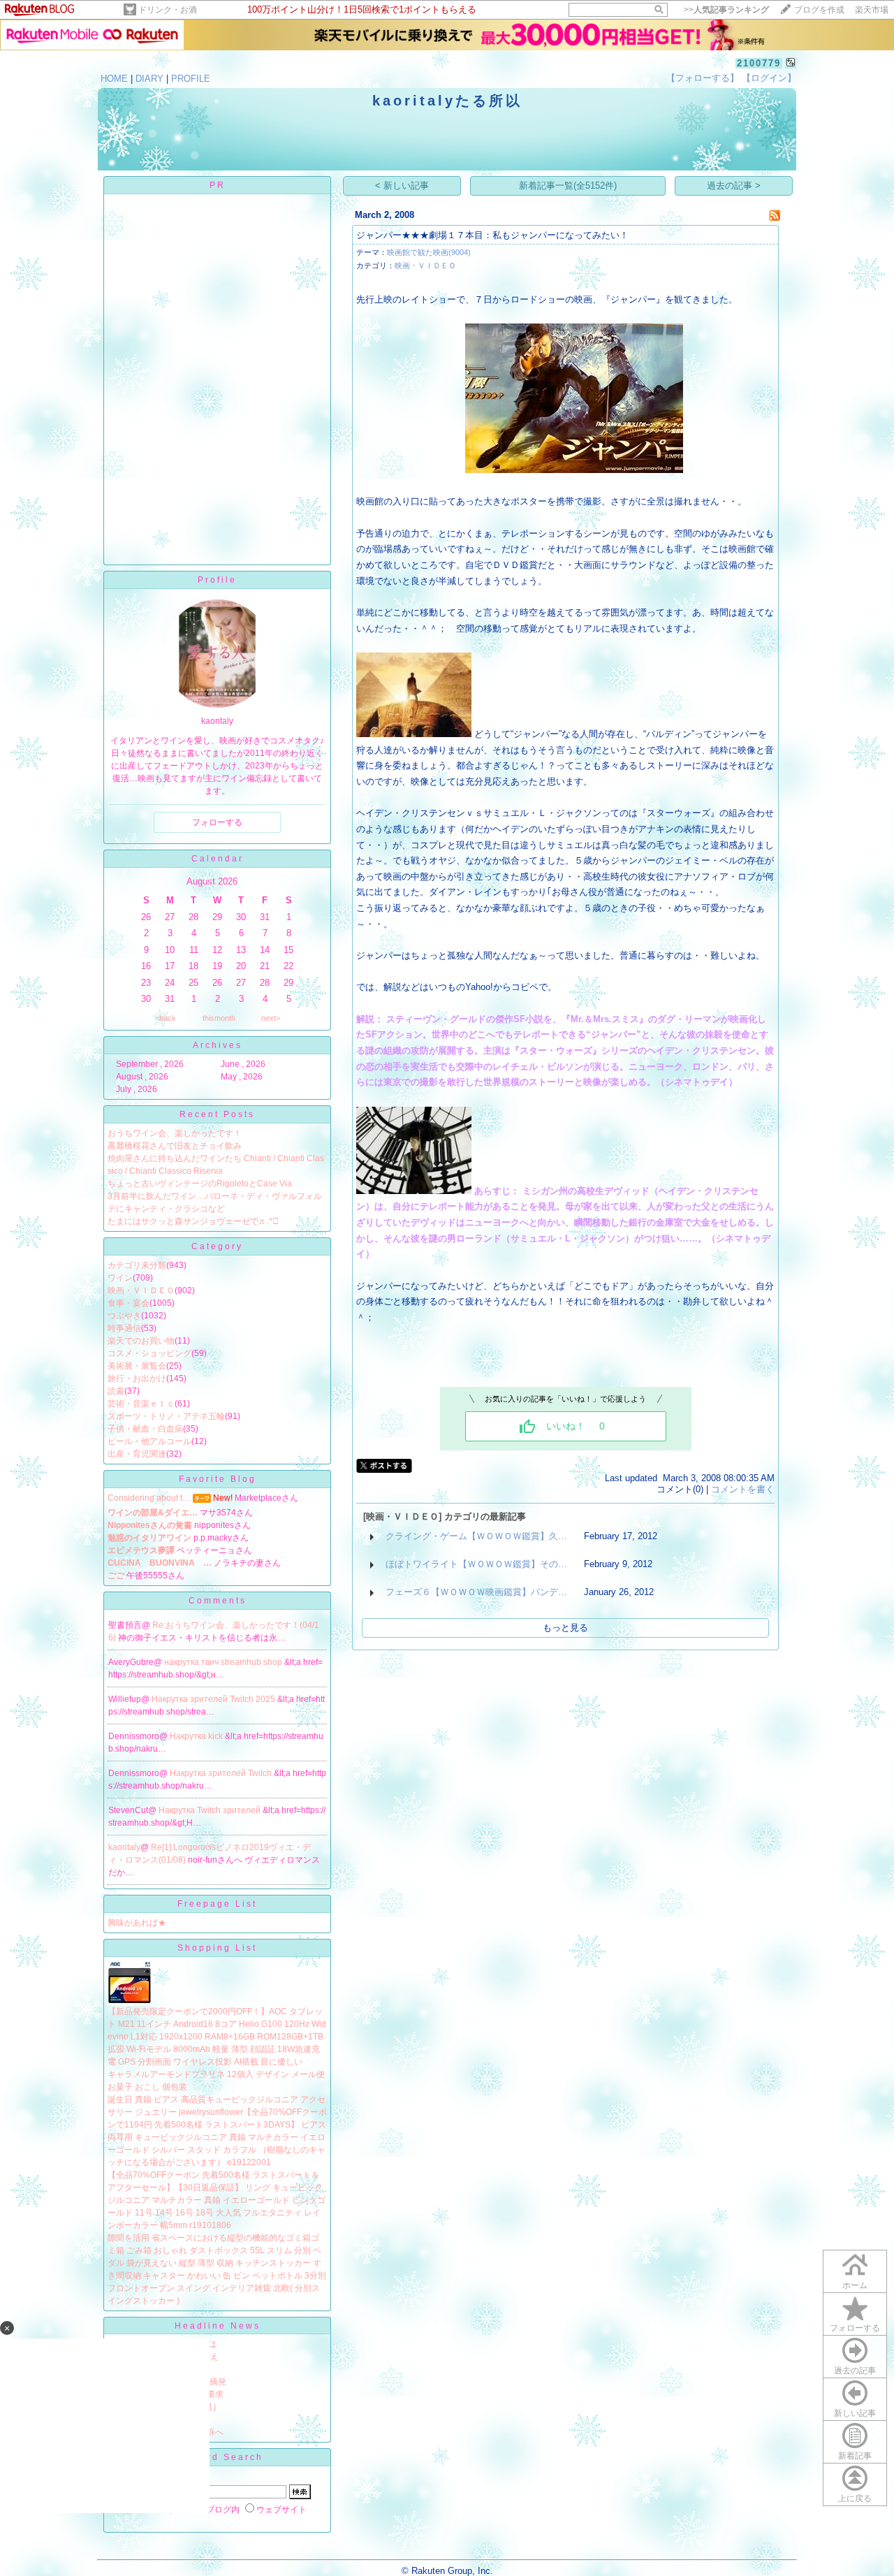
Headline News (218, 2326)
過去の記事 (855, 2371)
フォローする (855, 2328)
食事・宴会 (129, 1303)
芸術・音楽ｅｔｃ (141, 1404)
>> (726, 10)
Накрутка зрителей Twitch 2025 (214, 1699)
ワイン (120, 1278)
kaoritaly (124, 1847)
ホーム (855, 2285)
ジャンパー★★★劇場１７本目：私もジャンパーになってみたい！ (492, 235)
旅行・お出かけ (137, 1378)
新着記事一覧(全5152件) (568, 185)
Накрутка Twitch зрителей (211, 1810)
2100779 (759, 63)
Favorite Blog (218, 1479)
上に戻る (855, 2498)
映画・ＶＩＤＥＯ (141, 1290)
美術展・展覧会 (137, 1366)
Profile (217, 580)
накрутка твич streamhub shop (224, 1662)
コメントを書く (743, 1489)
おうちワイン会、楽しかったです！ (175, 1133)
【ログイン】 (769, 78)
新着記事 (855, 2456)
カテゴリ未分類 (137, 1265)
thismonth (219, 1018)
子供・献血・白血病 (145, 1429)
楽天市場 (872, 10)
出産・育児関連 (137, 1454)
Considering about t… (149, 1498)
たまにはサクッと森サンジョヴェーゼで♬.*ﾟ (193, 1221)
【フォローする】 (703, 78)
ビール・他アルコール (149, 1441)
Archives (218, 1045)
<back (166, 1018)
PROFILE (191, 79)
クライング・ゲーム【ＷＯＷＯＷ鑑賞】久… (476, 1536)
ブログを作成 (819, 10)
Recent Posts (217, 1114)
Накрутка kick (197, 1736)
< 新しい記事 (402, 185)
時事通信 (124, 1328)
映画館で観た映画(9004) (429, 252)
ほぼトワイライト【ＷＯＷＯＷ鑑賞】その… (476, 1564)
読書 (116, 1391)
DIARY (149, 79)
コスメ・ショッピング (149, 1353)
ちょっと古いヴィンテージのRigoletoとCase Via (200, 1184)
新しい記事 (855, 2413)
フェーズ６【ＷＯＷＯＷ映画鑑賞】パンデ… (476, 1592)
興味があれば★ (137, 1923)
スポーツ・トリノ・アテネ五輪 (166, 1416)
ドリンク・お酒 (168, 10)
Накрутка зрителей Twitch (222, 1773)
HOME (114, 79)
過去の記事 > (734, 185)
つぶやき (124, 1316)
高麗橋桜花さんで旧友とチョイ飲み (175, 1146)
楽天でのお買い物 (141, 1341)
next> (271, 1018)
